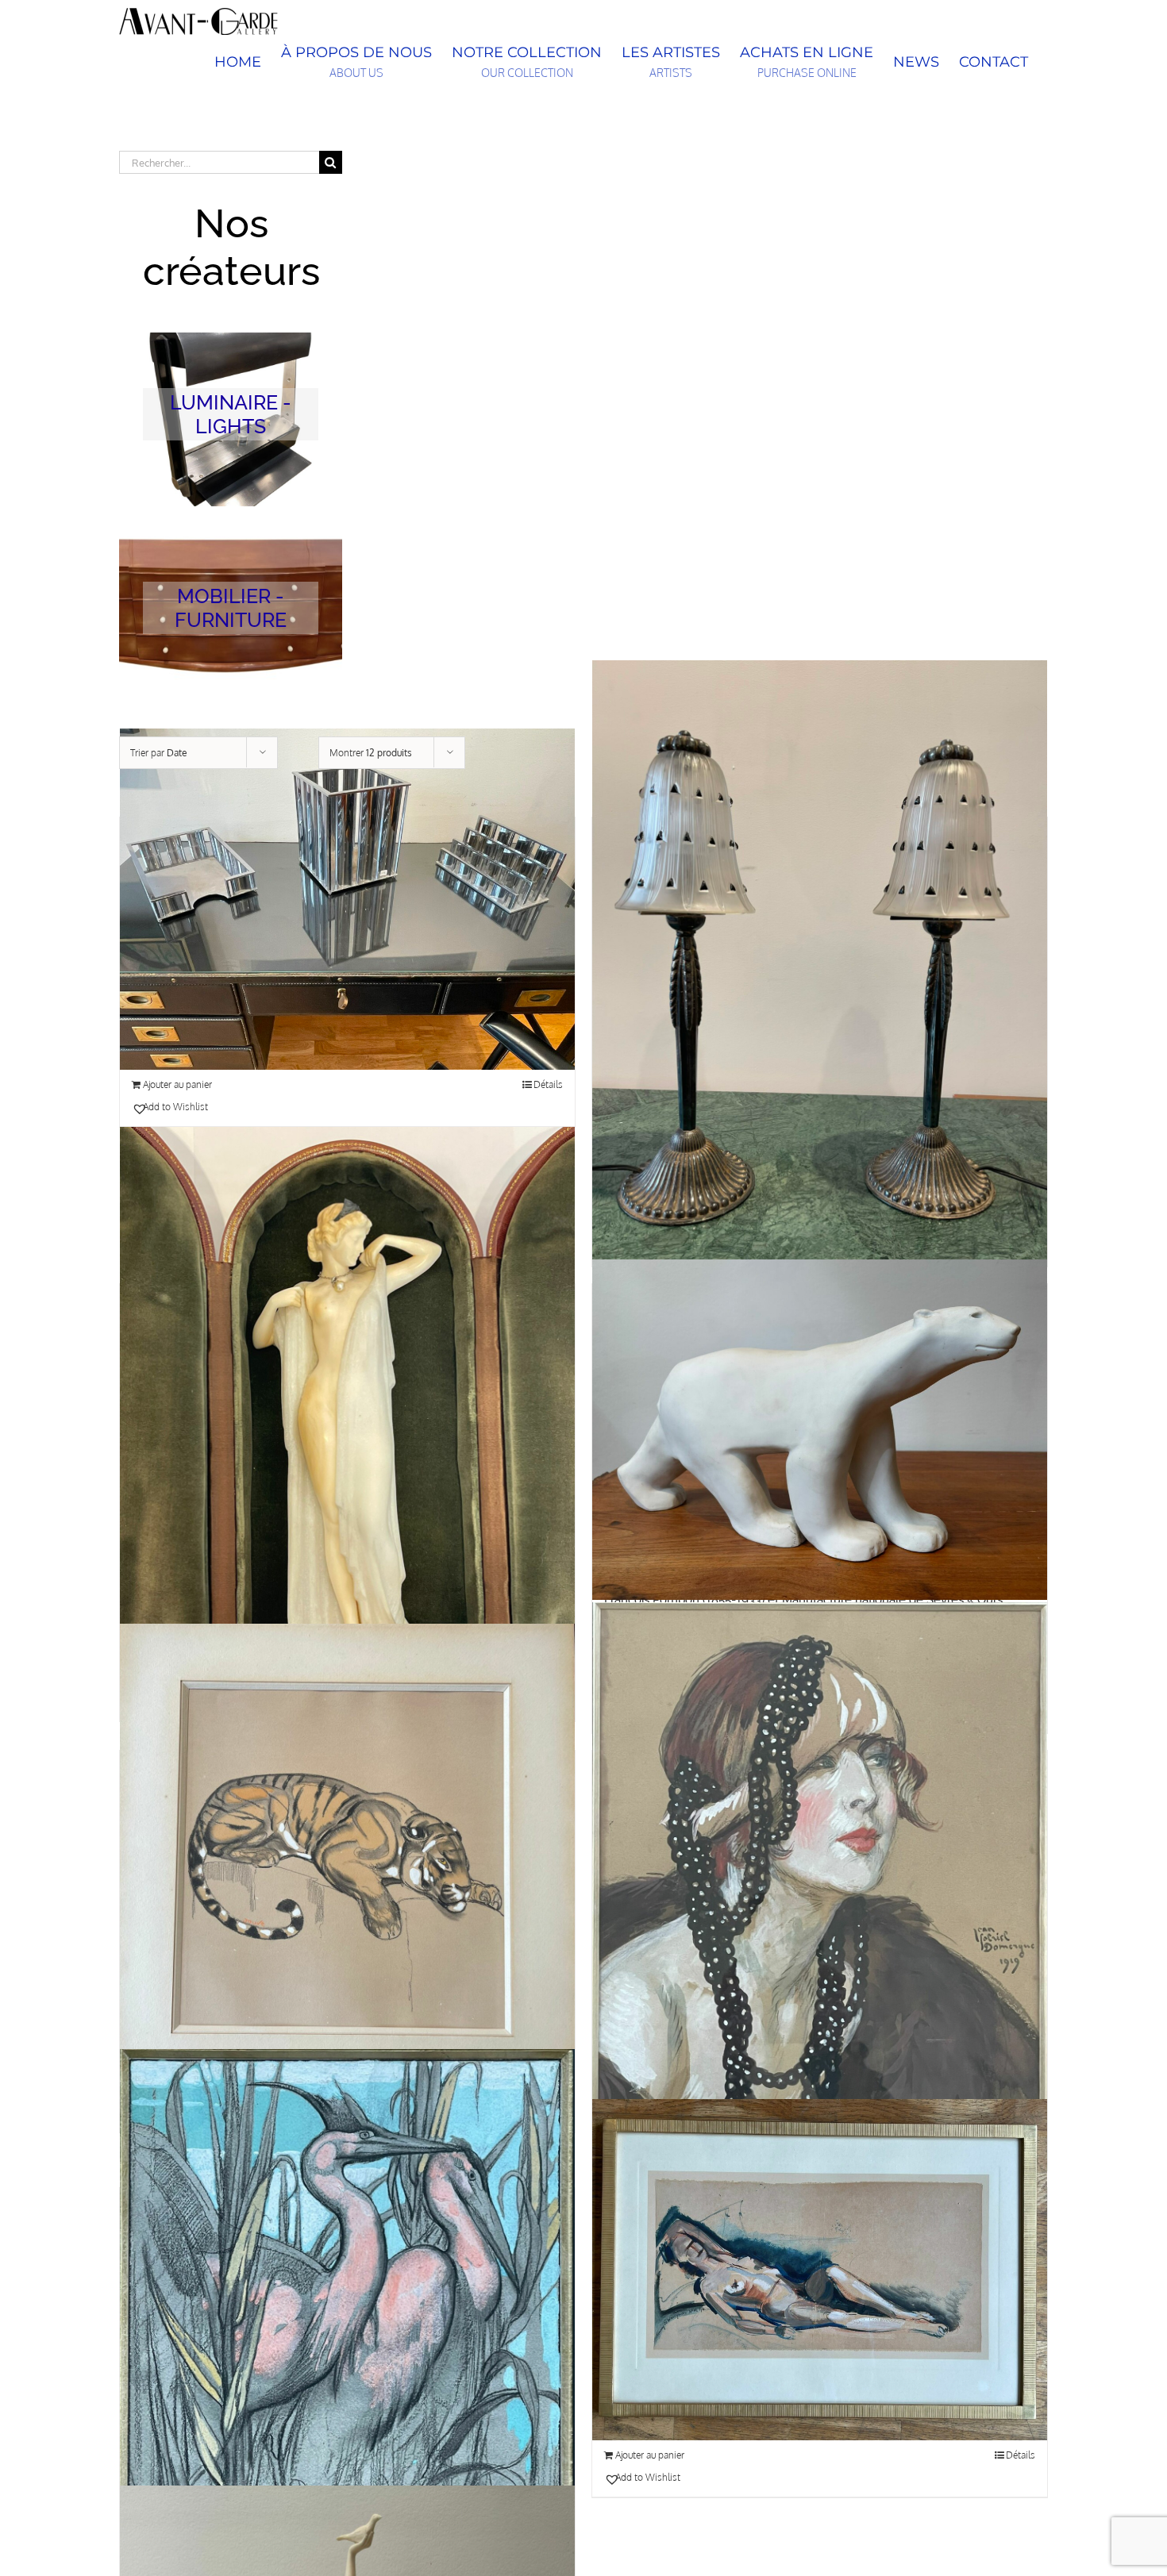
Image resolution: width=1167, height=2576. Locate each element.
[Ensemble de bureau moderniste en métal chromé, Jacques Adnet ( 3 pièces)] (347, 900)
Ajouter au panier (177, 1084)
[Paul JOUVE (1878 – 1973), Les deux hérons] (347, 2334)
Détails (548, 1084)
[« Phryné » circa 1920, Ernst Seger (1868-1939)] (347, 1430)
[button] (237, 1107)
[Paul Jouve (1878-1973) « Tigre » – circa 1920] (347, 1869)
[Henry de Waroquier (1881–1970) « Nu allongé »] (820, 2270)
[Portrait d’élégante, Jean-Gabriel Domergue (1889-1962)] (820, 1888)
